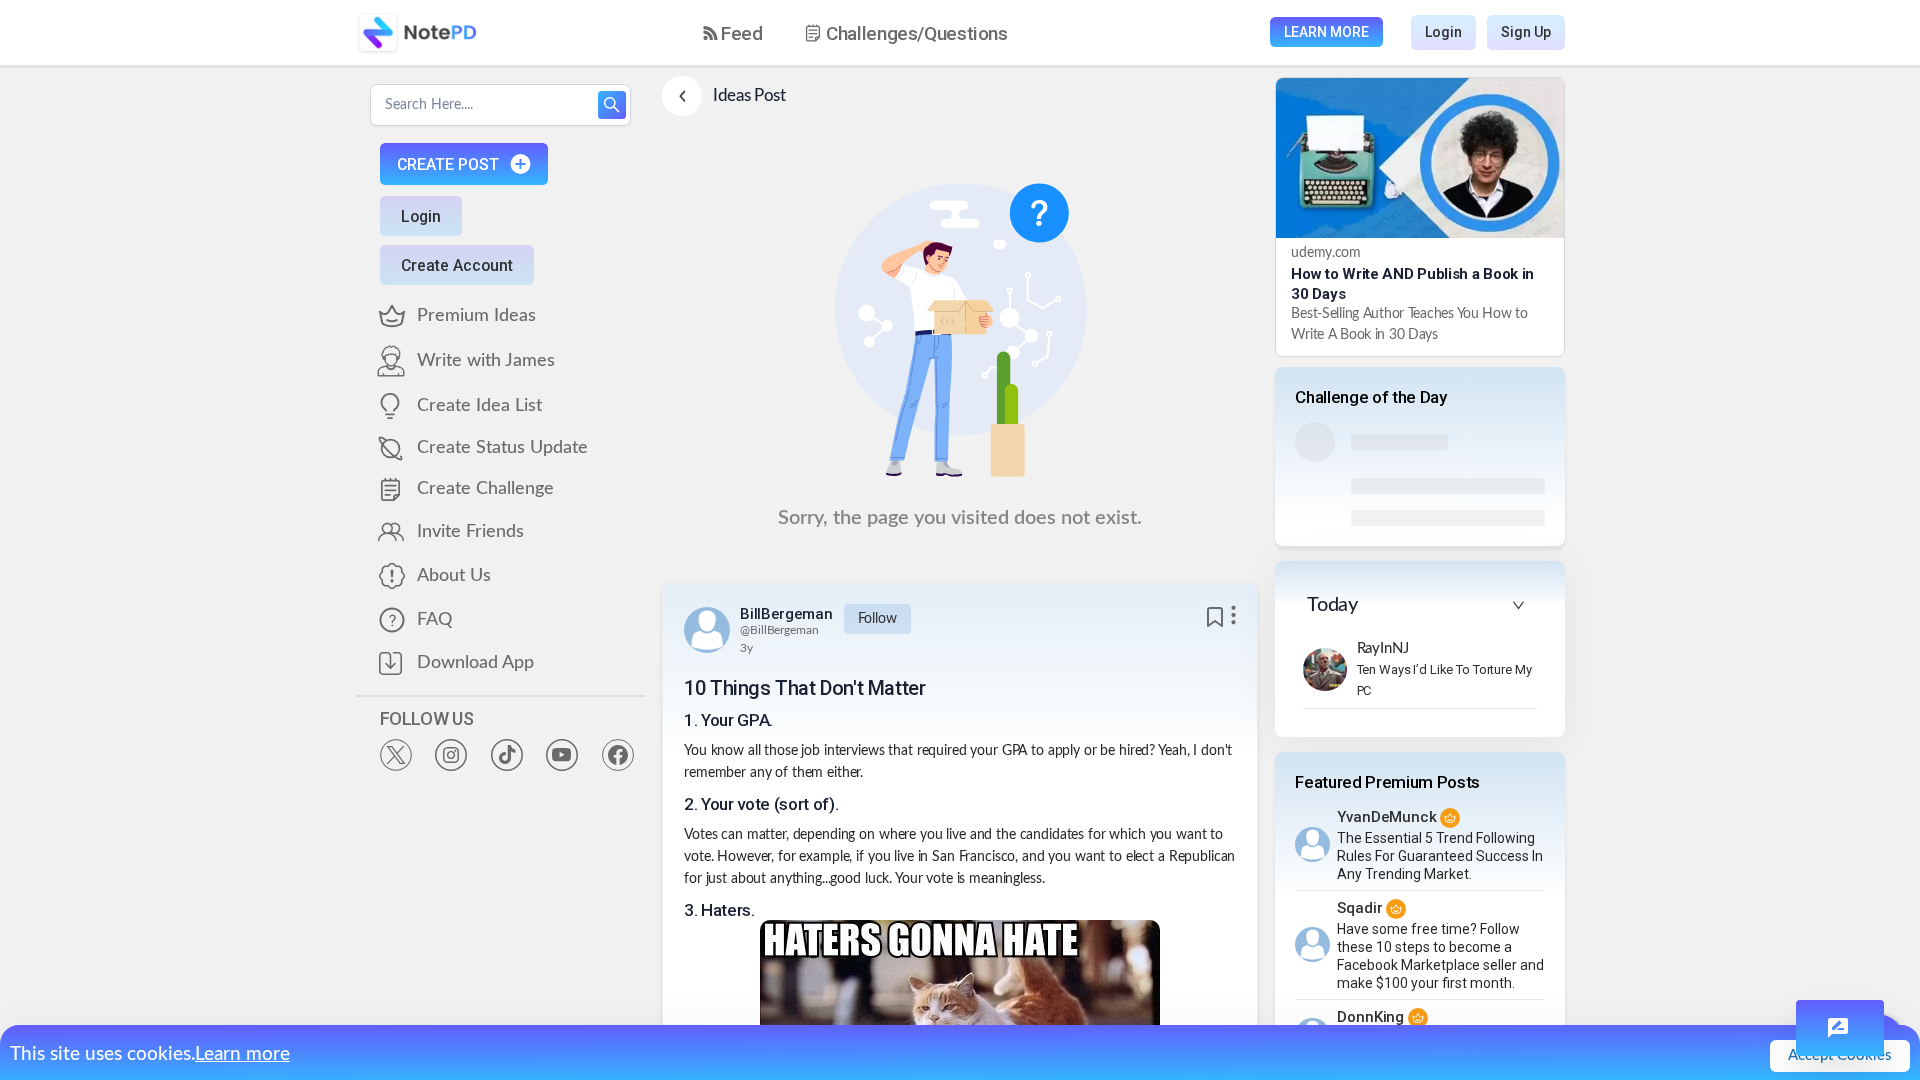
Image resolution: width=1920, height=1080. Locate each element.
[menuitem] (733, 33)
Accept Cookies (1840, 1055)
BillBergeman (786, 614)
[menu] (873, 33)
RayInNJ (1383, 648)
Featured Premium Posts (1387, 782)
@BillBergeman (779, 630)
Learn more (242, 1054)
